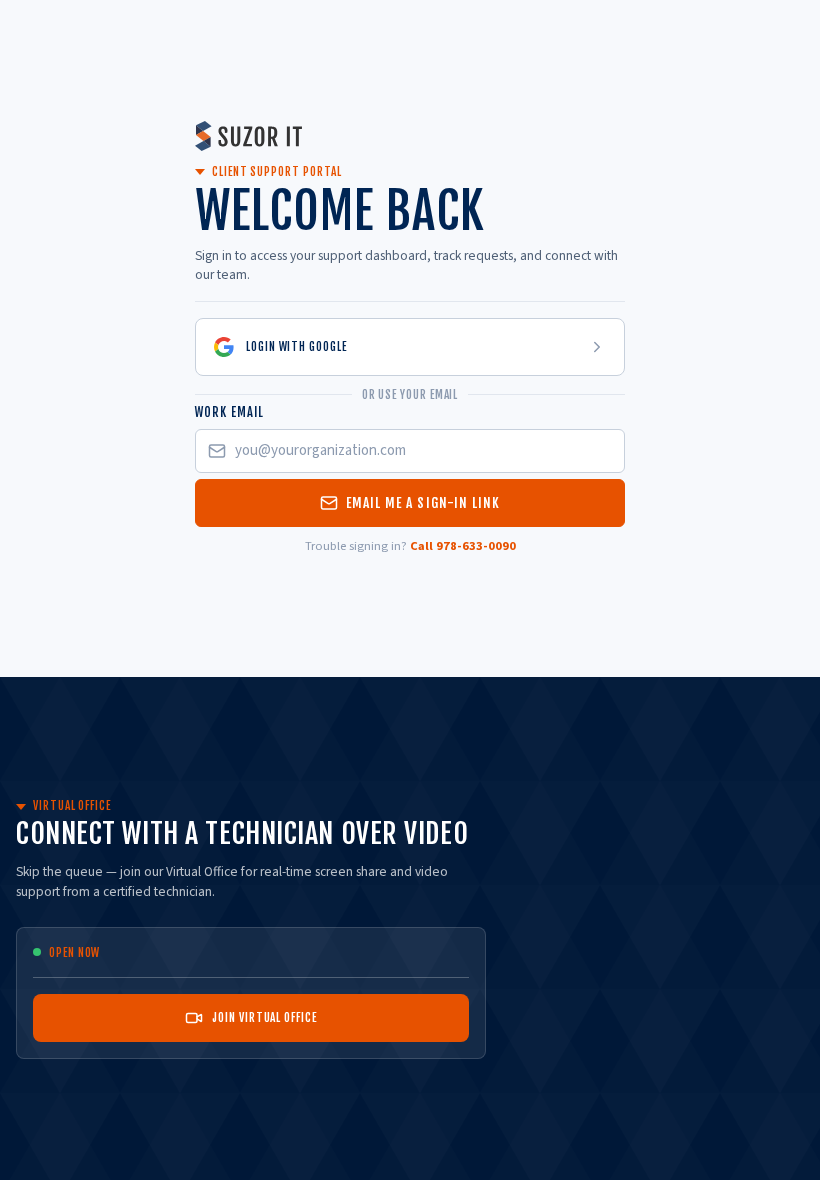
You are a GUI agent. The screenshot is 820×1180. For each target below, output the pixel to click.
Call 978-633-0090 (463, 546)
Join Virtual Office (264, 1017)
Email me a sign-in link (423, 502)
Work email (229, 412)
